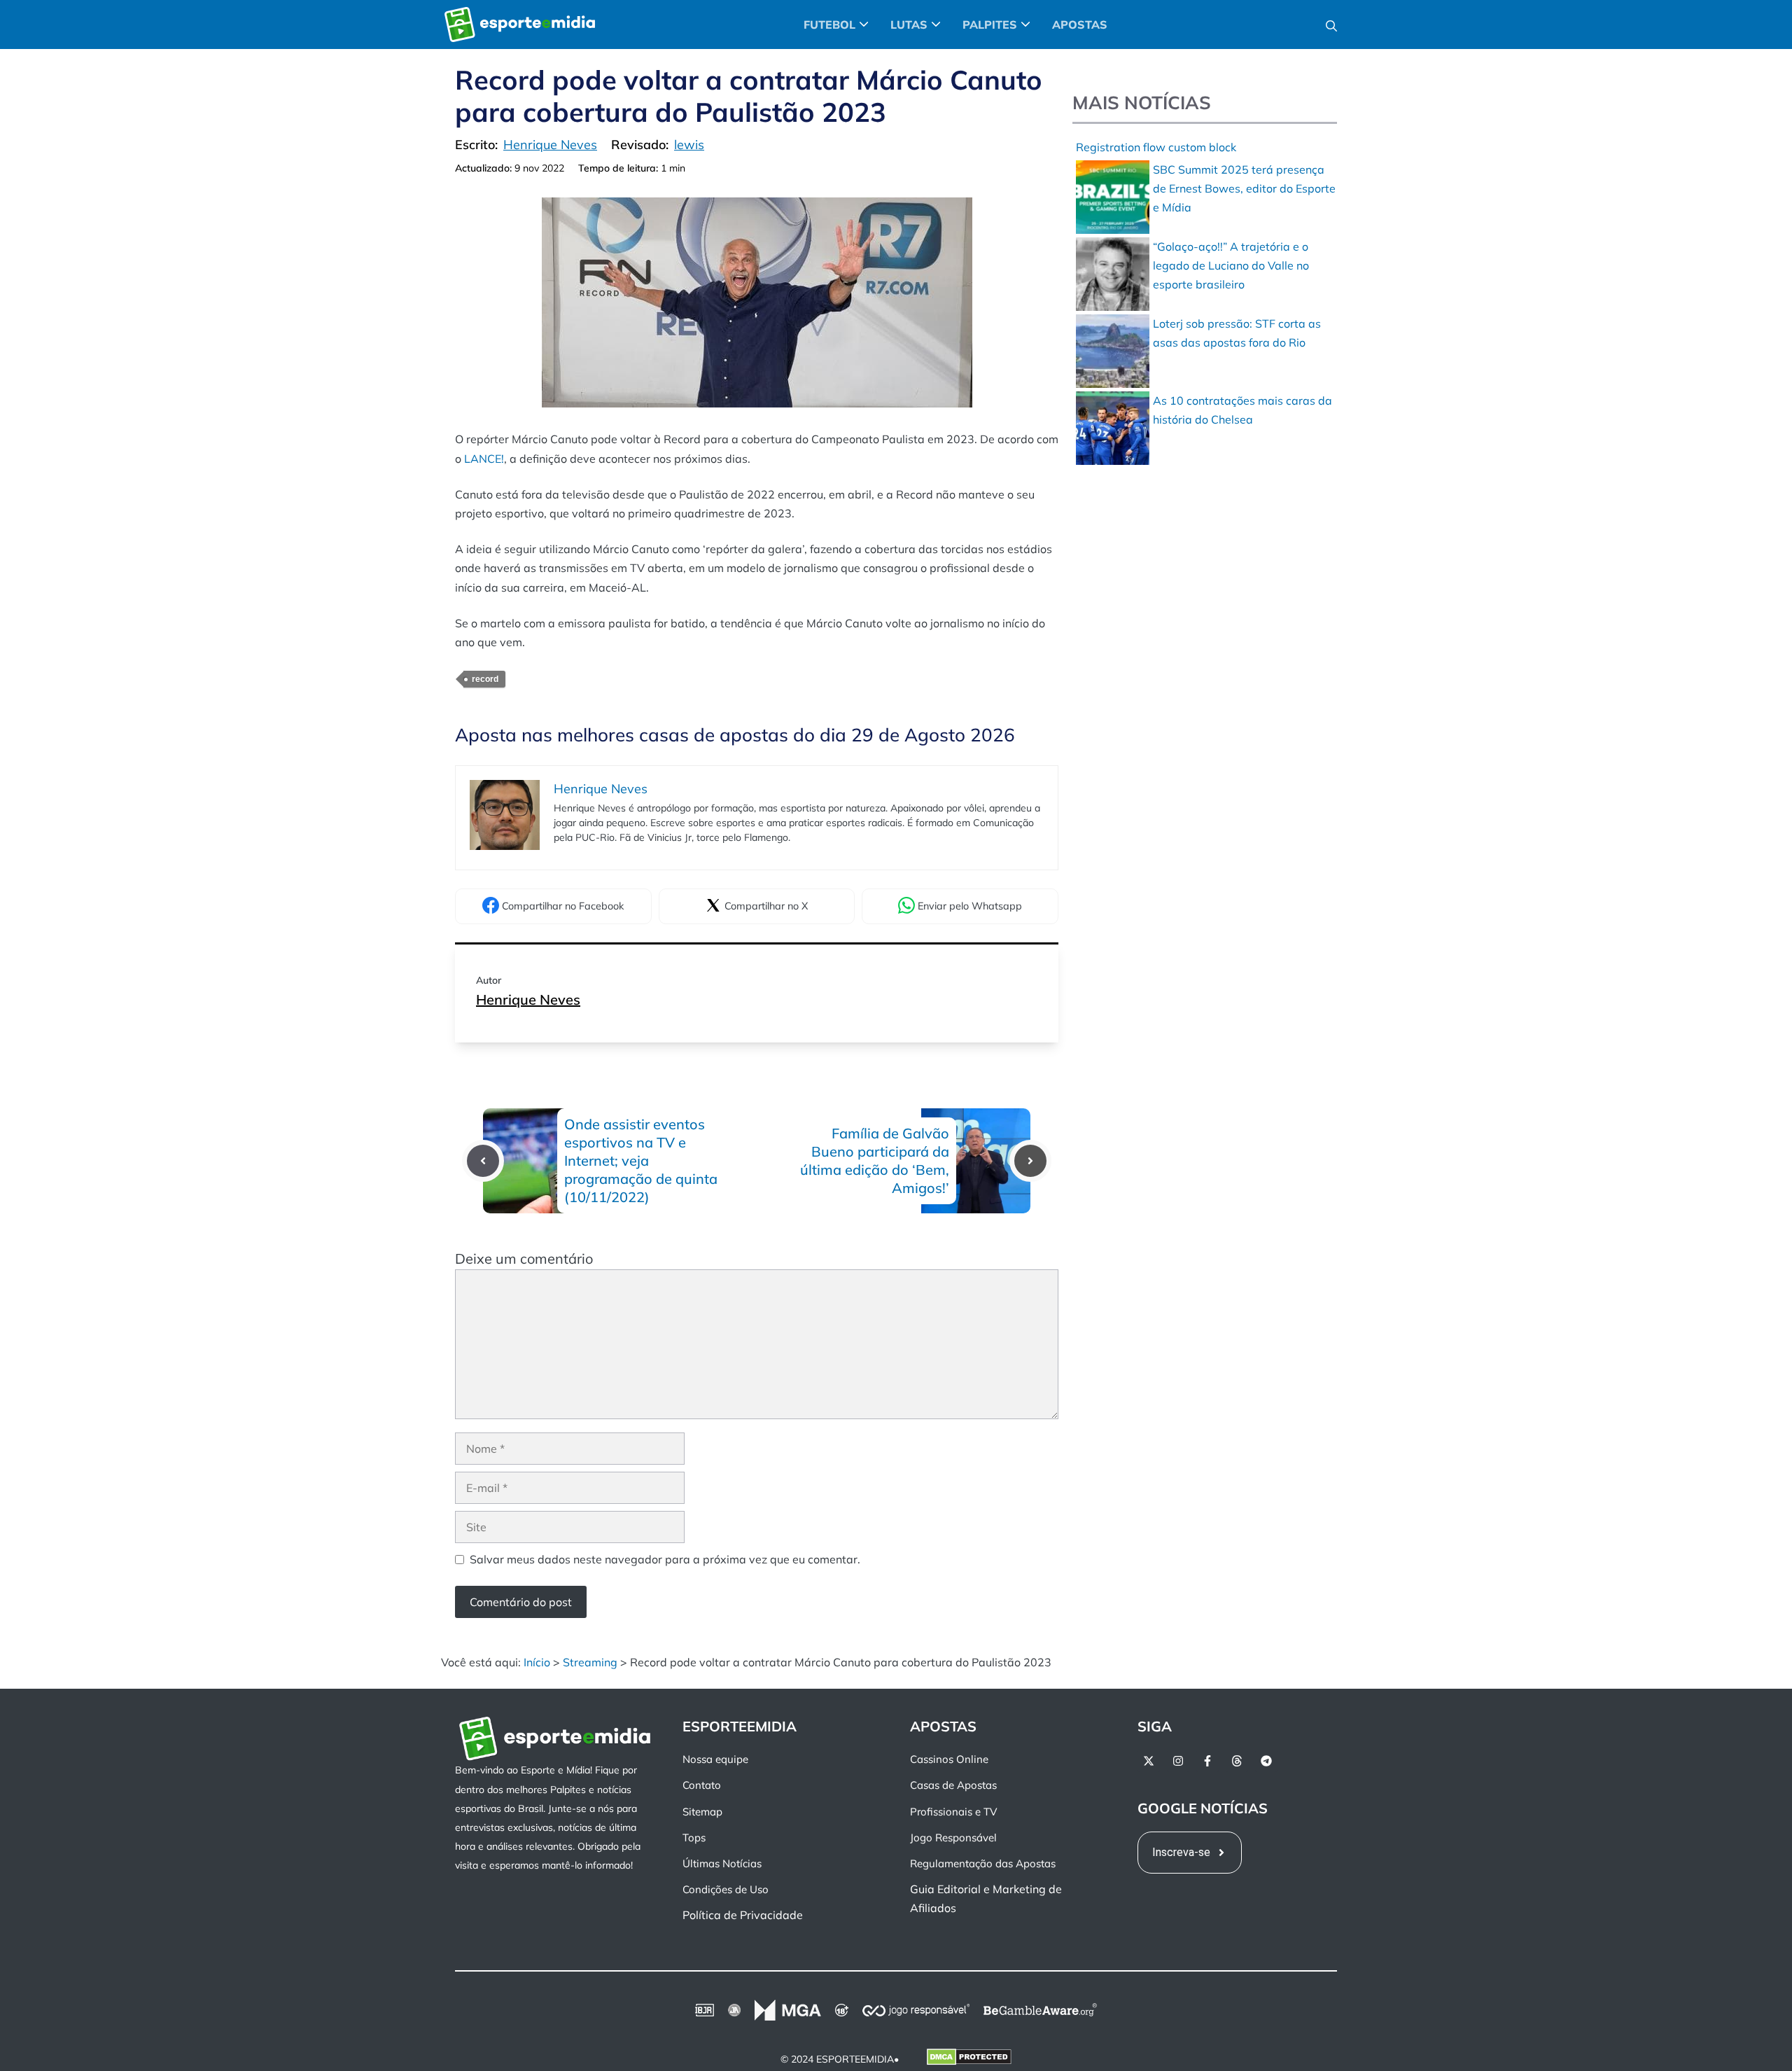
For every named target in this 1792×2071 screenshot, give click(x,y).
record (485, 679)
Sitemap (702, 1812)
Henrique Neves (528, 999)
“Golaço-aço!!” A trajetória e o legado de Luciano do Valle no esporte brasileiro (1231, 265)
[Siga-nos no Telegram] (1266, 1761)
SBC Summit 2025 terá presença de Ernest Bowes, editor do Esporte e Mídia (1244, 188)
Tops (694, 1838)
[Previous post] (483, 1161)
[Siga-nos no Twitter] (1149, 1761)
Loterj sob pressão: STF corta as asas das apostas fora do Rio (1237, 333)
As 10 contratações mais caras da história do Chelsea (1242, 410)
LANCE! (484, 459)
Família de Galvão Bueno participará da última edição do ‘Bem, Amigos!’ (875, 1160)
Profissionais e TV (953, 1812)
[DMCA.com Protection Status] (969, 2060)
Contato (702, 1785)
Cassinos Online (949, 1759)
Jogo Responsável (953, 1838)
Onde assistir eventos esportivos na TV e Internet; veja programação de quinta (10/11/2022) (641, 1160)
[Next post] (1030, 1161)
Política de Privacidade (743, 1915)
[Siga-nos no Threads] (1237, 1761)
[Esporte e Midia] (520, 25)
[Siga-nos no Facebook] (1207, 1761)
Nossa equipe (715, 1759)
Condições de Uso (726, 1889)
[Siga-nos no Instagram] (1178, 1761)
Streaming (590, 1662)
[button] (1331, 25)
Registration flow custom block (1156, 147)
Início (537, 1662)
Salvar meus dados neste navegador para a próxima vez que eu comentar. (665, 1559)
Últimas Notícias (722, 1863)
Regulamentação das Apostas (983, 1863)
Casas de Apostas (953, 1785)
